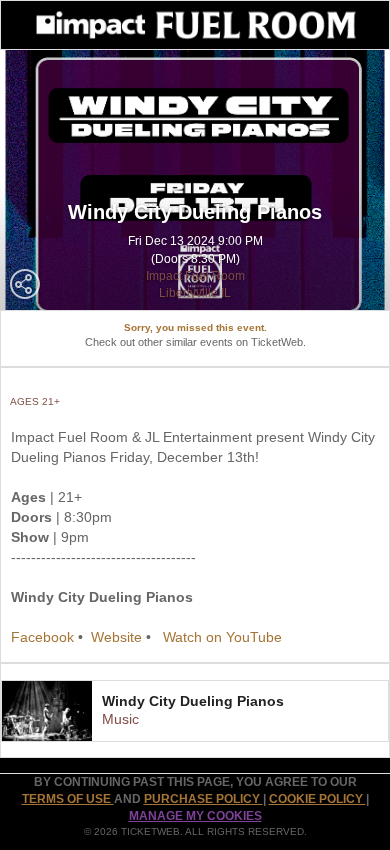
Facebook (42, 637)
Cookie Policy (317, 799)
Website (116, 637)
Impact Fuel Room (195, 276)
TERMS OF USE (68, 799)
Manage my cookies (195, 816)
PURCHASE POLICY (203, 799)
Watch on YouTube (222, 637)
